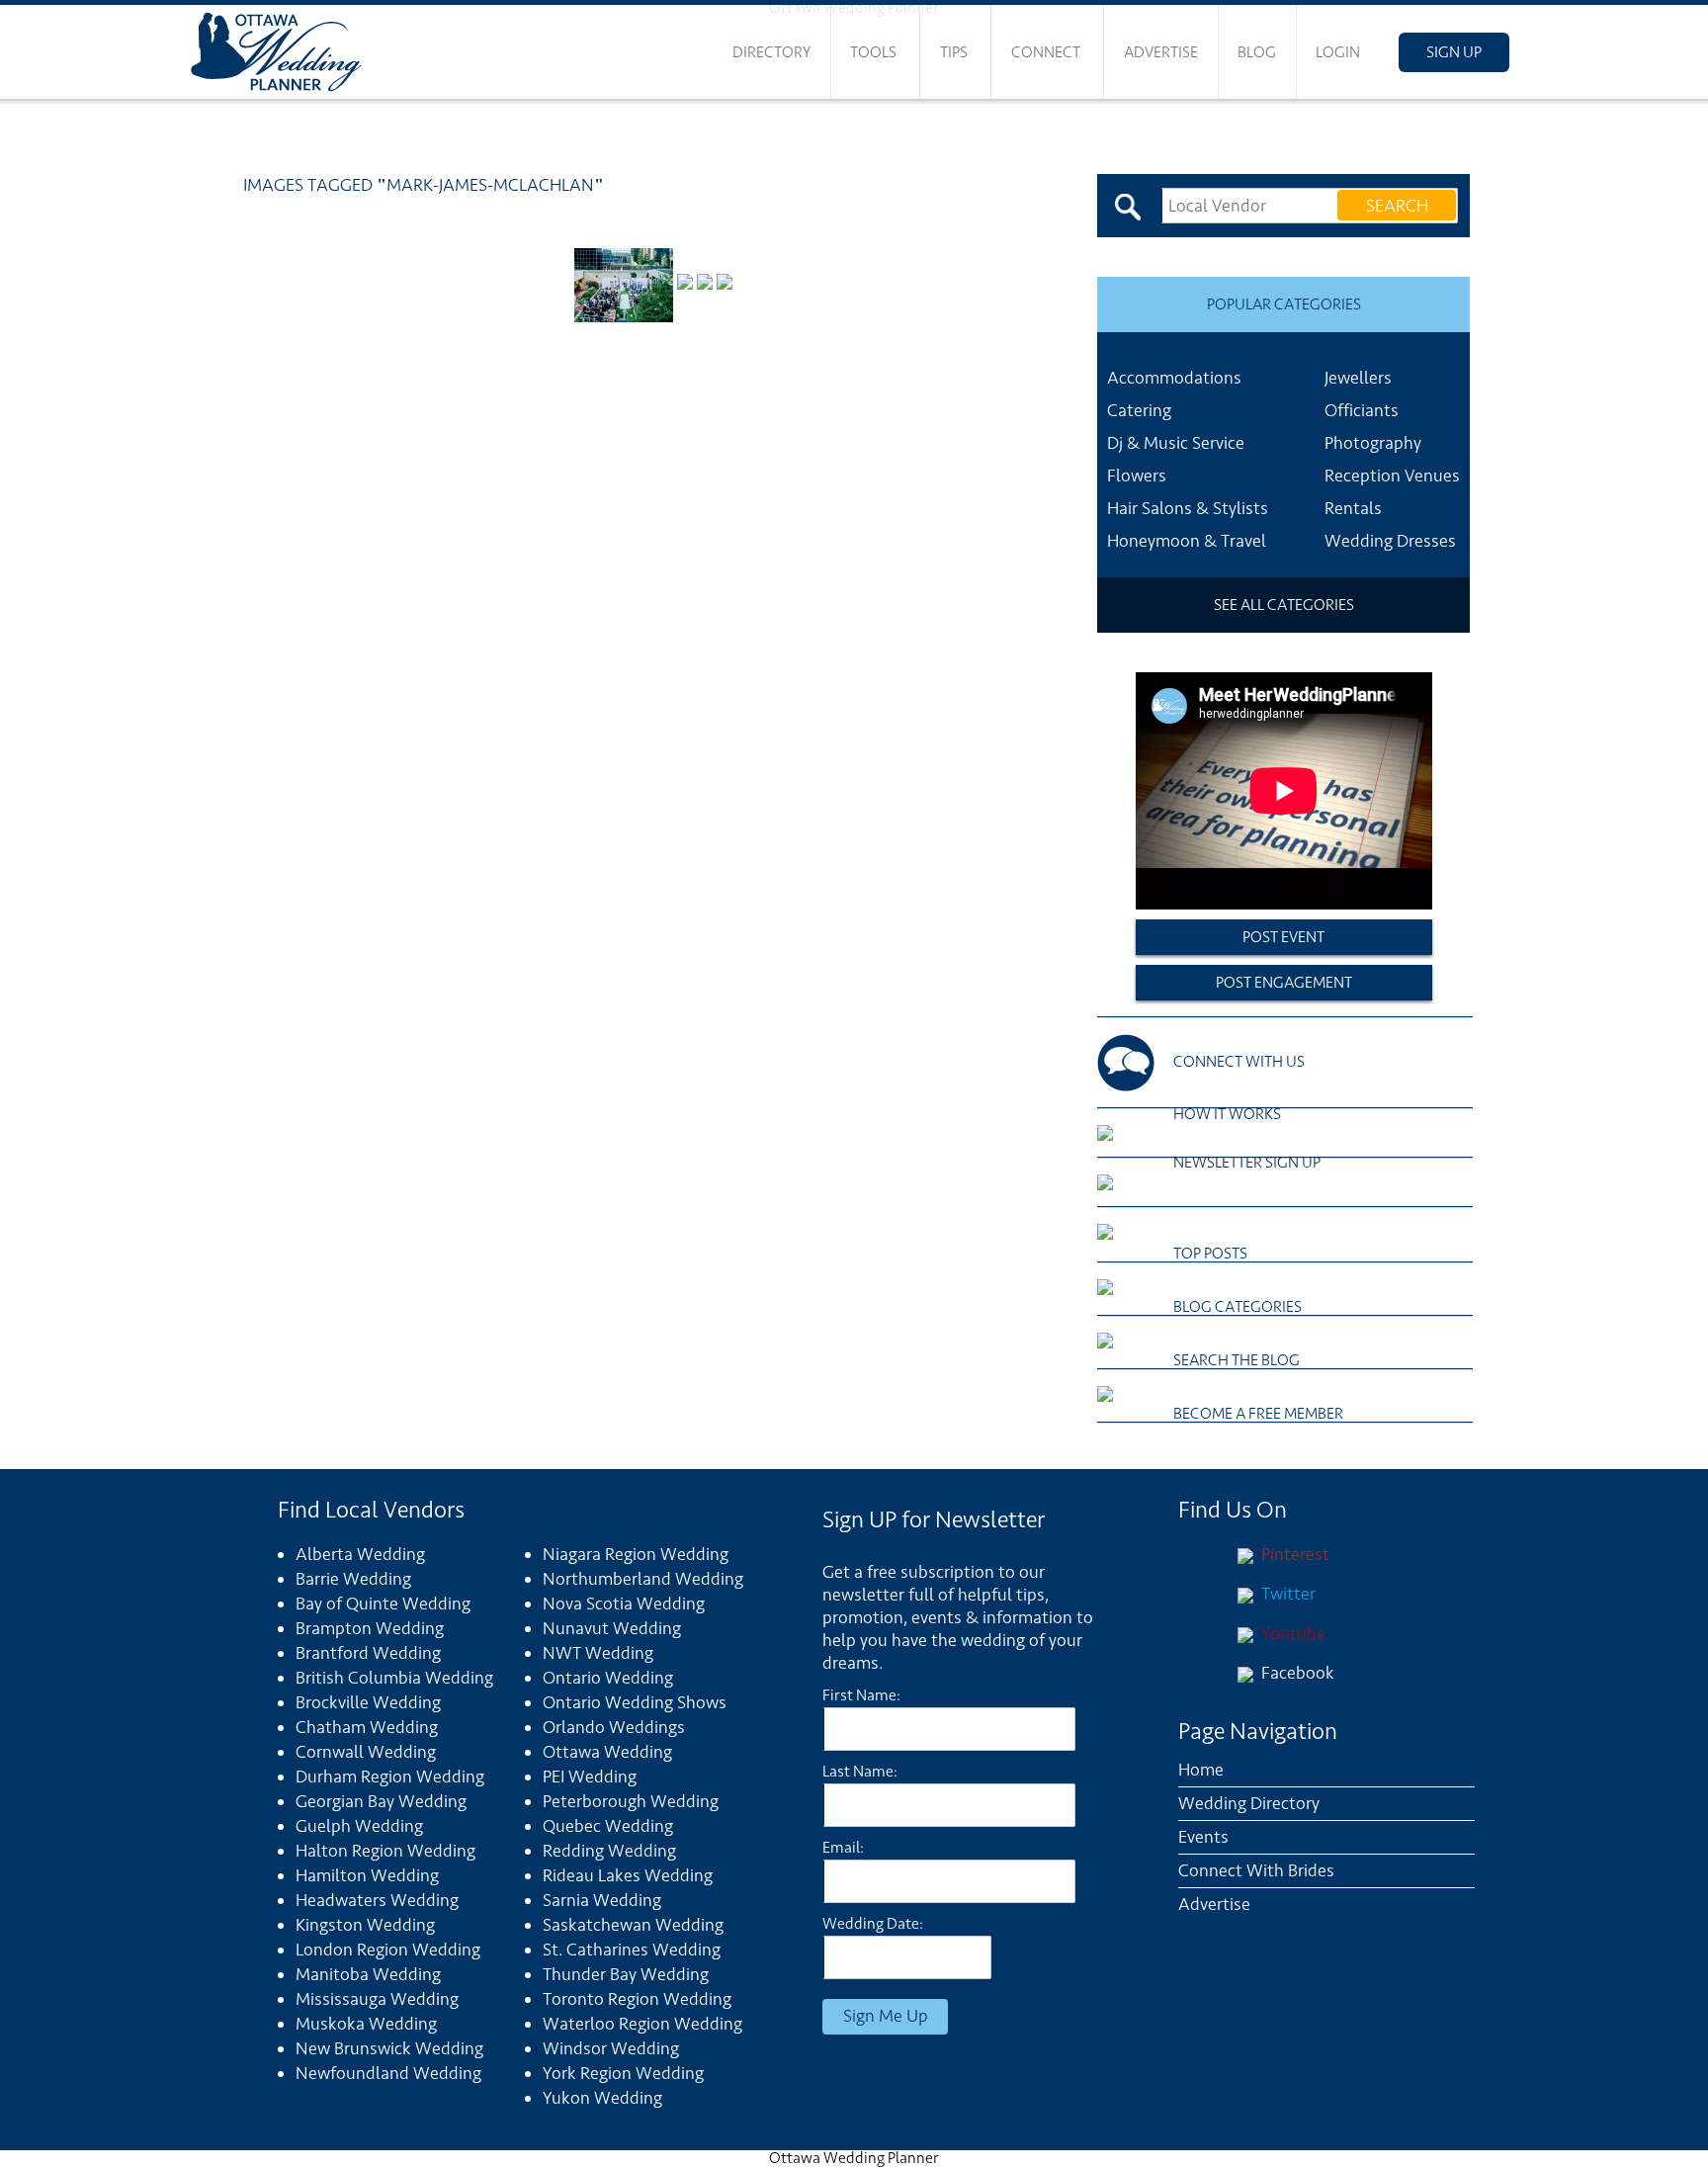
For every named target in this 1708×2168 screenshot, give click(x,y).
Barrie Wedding (353, 1579)
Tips (954, 52)
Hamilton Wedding (367, 1875)
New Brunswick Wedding (389, 2048)
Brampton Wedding (370, 1628)
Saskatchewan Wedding (633, 1925)
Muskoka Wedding (366, 2024)
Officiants (1362, 410)
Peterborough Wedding (631, 1801)
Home (1201, 1770)
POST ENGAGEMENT (1284, 983)
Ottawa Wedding (607, 1752)
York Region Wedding (623, 2073)
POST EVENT (1283, 937)
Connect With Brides (1256, 1870)
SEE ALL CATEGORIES (1284, 605)
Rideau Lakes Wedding (628, 1875)
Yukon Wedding (602, 2098)
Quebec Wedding (608, 1826)
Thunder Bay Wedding (626, 1974)
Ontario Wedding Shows (635, 1702)
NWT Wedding (598, 1653)
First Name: (861, 1695)
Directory (771, 52)
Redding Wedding (609, 1851)
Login (1338, 52)
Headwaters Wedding (377, 1900)
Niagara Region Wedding (636, 1554)
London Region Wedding (388, 1950)
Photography (1373, 443)
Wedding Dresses (1390, 541)
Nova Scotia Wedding (624, 1604)
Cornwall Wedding (366, 1752)
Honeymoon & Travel (1187, 541)
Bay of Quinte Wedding (383, 1604)
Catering (1139, 410)
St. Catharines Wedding (632, 1950)
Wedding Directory (1249, 1803)
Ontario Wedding (608, 1678)
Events (1203, 1837)
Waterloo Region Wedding (642, 2024)
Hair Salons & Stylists (1188, 508)
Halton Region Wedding (385, 1851)
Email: (843, 1848)
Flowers (1137, 476)
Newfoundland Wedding (388, 2073)
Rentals (1353, 508)
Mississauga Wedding (377, 1999)
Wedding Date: (873, 1924)
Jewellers (1358, 378)
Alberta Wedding (360, 1554)
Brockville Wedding (368, 1702)
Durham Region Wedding (390, 1777)
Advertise (1161, 52)
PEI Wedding (590, 1777)
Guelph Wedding (359, 1826)
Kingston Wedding (365, 1925)
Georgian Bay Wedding (381, 1801)
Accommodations (1174, 378)
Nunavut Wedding (612, 1628)
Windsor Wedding (611, 2048)
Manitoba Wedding (368, 1974)
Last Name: (860, 1772)
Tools (873, 52)
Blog (1257, 52)
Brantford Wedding (368, 1653)
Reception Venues (1392, 476)
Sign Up (1454, 52)
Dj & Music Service (1176, 443)
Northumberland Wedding (643, 1579)
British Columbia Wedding (394, 1678)
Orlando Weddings (614, 1727)
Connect (1046, 52)
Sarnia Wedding (602, 1900)
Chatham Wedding (367, 1727)
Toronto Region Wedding (637, 1999)
